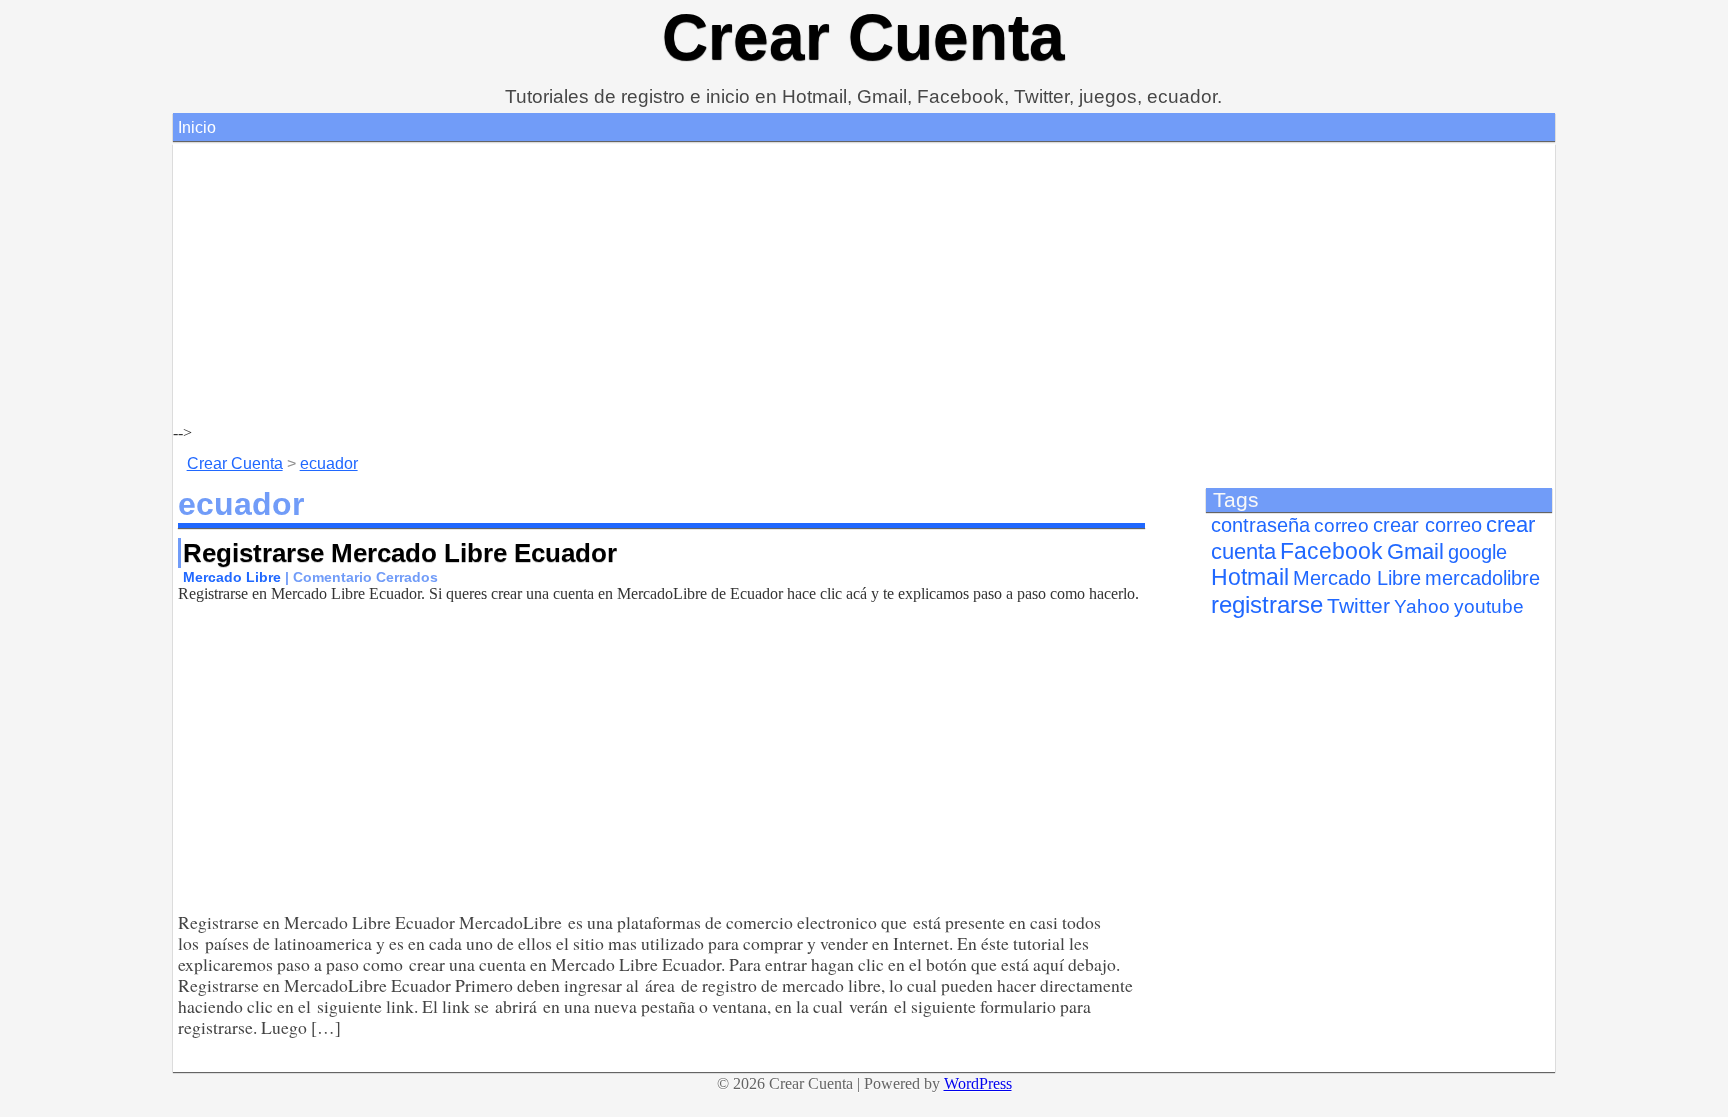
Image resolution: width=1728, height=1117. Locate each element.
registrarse (1267, 604)
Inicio (197, 127)
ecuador (329, 463)
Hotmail (1250, 577)
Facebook (1331, 551)
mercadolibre (1482, 578)
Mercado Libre (232, 577)
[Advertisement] (773, 284)
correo (1341, 525)
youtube (1489, 606)
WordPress (978, 1083)
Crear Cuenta (863, 37)
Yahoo (1422, 606)
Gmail (1415, 551)
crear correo (1427, 525)
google (1477, 552)
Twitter (1358, 606)
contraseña (1260, 525)
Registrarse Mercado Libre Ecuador (400, 553)
